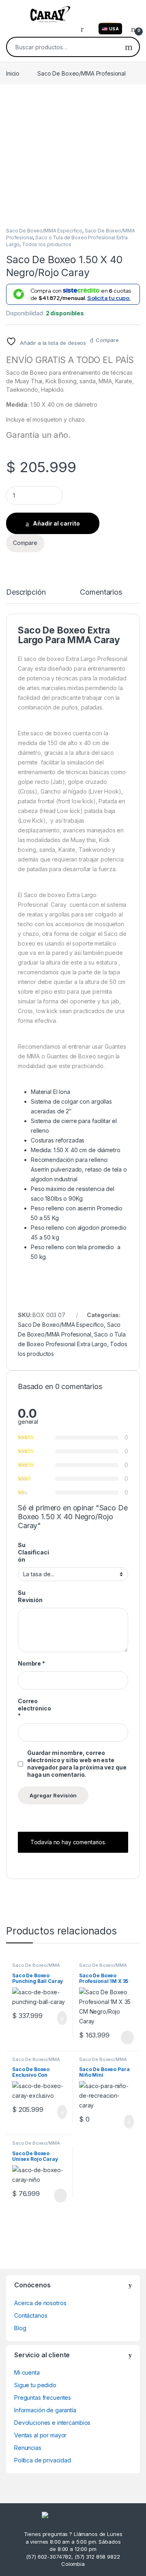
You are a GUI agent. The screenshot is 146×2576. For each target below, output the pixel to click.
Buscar (129, 47)
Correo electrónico (34, 1708)
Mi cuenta (27, 2372)
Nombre (31, 1663)
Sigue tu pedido (35, 2385)
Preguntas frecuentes (43, 2398)
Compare (107, 340)
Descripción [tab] (26, 592)
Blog (20, 2328)
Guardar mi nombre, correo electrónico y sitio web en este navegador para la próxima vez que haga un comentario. (77, 1764)
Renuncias (28, 2448)
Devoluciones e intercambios (52, 2423)
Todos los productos (46, 244)
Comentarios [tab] (101, 592)
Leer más (127, 2038)
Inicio (13, 73)
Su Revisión (30, 1596)
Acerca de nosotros (40, 2303)
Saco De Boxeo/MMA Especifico (44, 231)
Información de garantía (45, 2410)
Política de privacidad (43, 2460)
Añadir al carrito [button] (59, 2018)
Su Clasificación (33, 1552)
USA (114, 29)
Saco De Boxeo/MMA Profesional (82, 73)
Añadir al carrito (56, 523)
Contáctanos (31, 2315)
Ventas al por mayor (40, 2435)
